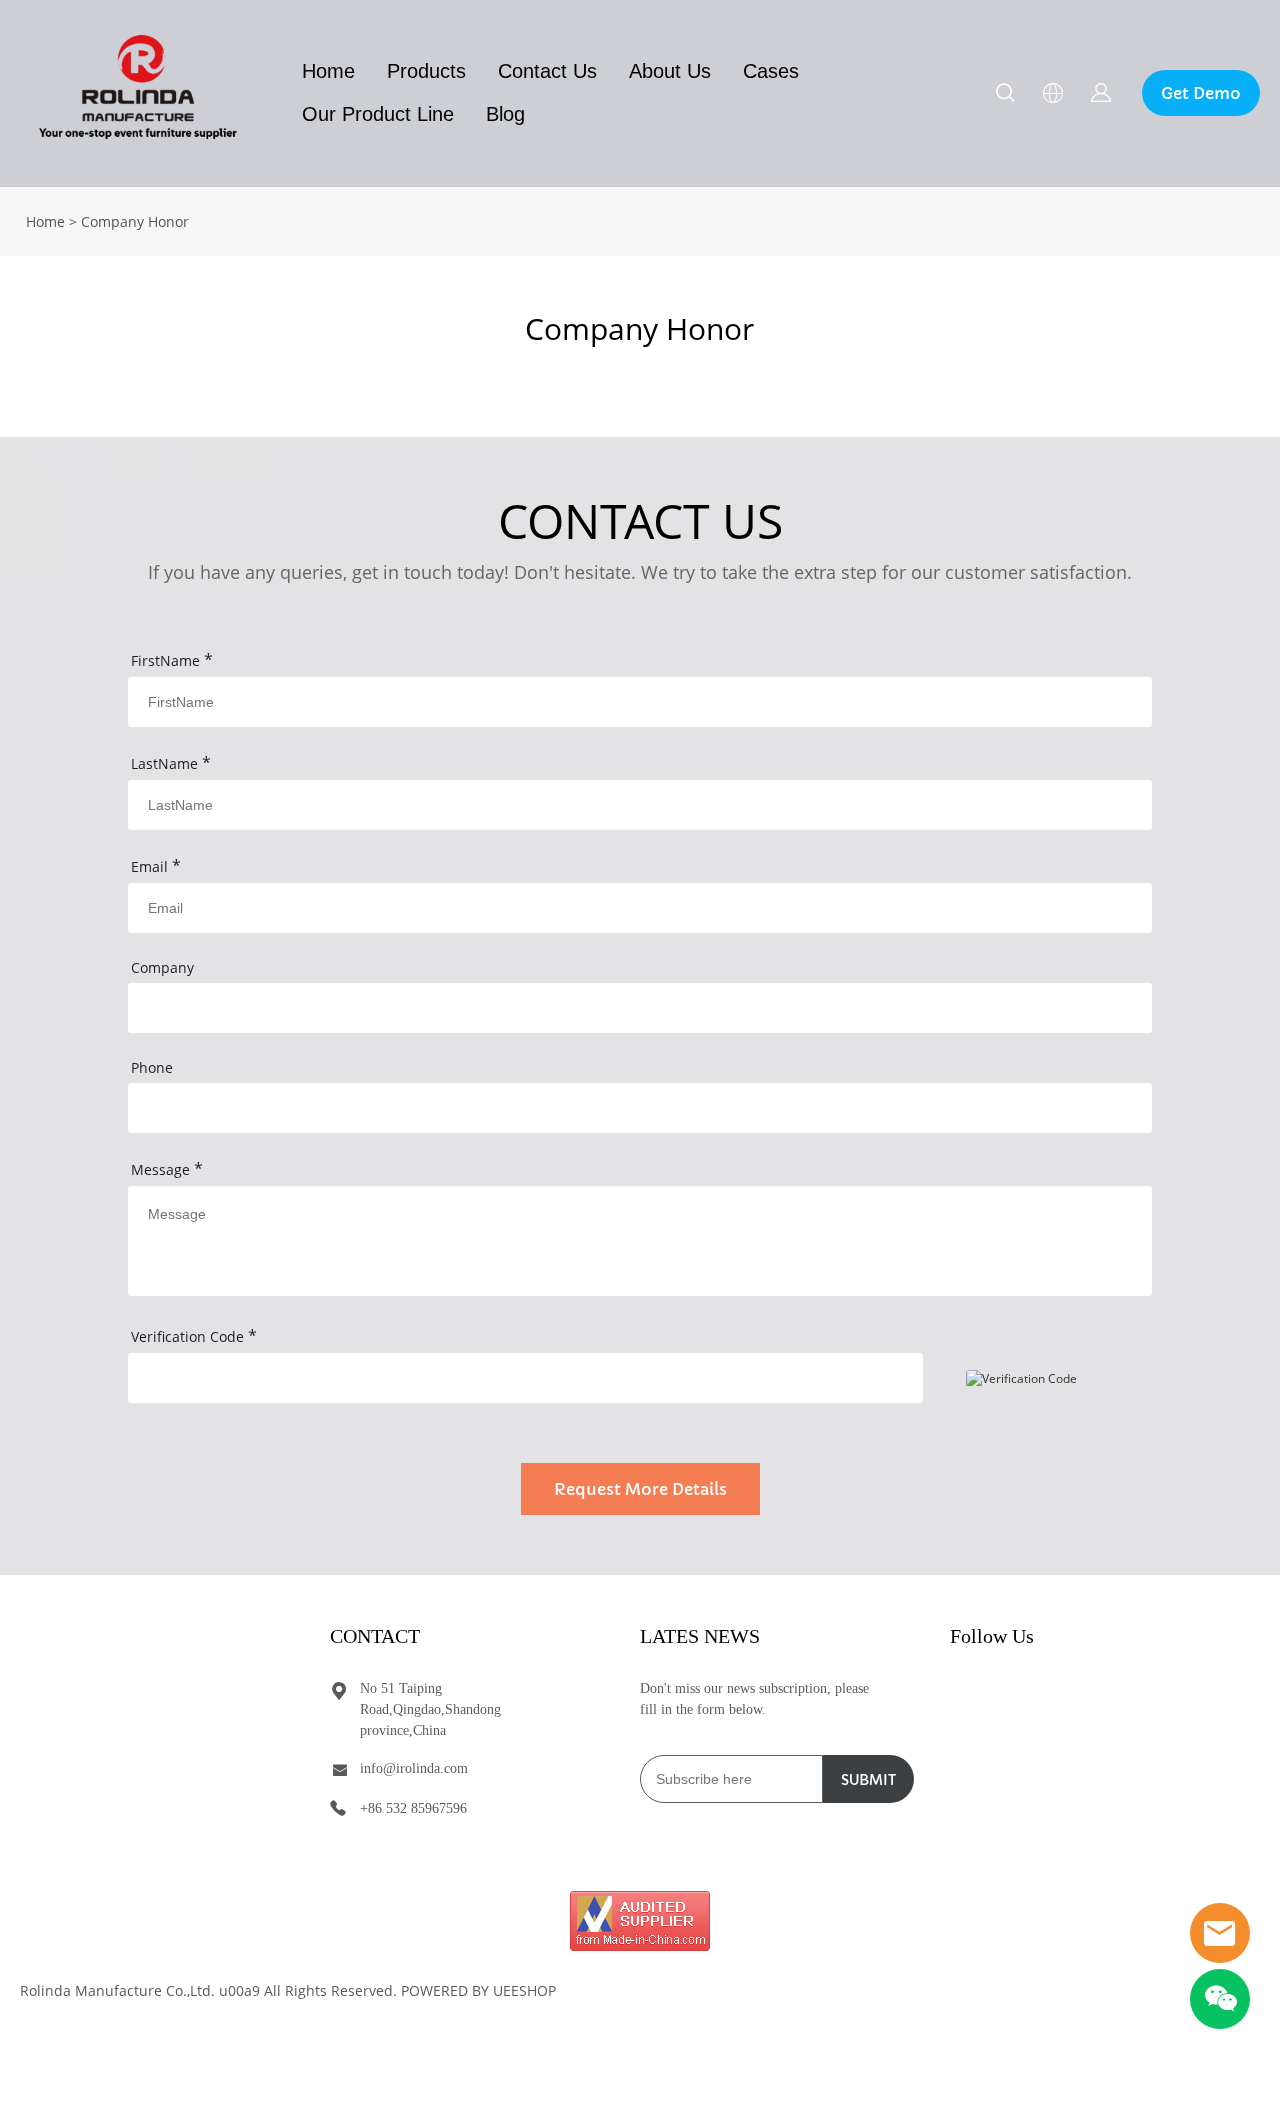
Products (426, 71)
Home (328, 71)
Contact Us (547, 71)
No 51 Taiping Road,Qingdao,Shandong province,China (430, 1709)
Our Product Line (378, 114)
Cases (771, 71)
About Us (670, 71)
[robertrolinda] (1220, 1933)
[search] (1005, 95)
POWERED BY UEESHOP (478, 1990)
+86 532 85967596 (413, 1808)
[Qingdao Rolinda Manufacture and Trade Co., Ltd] (640, 1921)
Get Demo (1201, 93)
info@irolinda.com (414, 1768)
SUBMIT (868, 1780)
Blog (505, 114)
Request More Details (640, 1489)
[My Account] (1101, 93)
